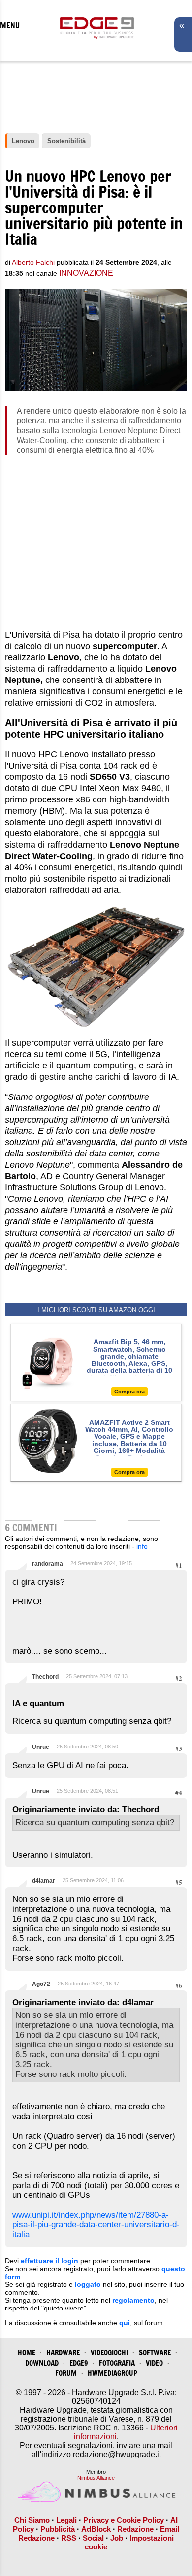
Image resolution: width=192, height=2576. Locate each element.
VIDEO (154, 2363)
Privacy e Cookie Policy (124, 2520)
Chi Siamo (32, 2520)
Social (93, 2538)
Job (117, 2538)
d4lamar (44, 1881)
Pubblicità (58, 2529)
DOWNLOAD (42, 2363)
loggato (88, 2284)
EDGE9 (79, 2363)
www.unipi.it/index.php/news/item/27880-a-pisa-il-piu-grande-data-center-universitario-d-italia (96, 2225)
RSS (69, 2538)
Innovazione (86, 273)
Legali (66, 2520)
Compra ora (129, 1392)
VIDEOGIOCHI (109, 2353)
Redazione (135, 2529)
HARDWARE (63, 2353)
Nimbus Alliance (96, 2478)
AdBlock (96, 2529)
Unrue (41, 1747)
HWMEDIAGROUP (112, 2373)
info (142, 1546)
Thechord (45, 1677)
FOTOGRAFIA (117, 2363)
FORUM (66, 2373)
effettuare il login (49, 2261)
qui (125, 2323)
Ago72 (41, 1984)
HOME (27, 2353)
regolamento (133, 2300)
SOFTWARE (155, 2353)
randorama (48, 1564)
